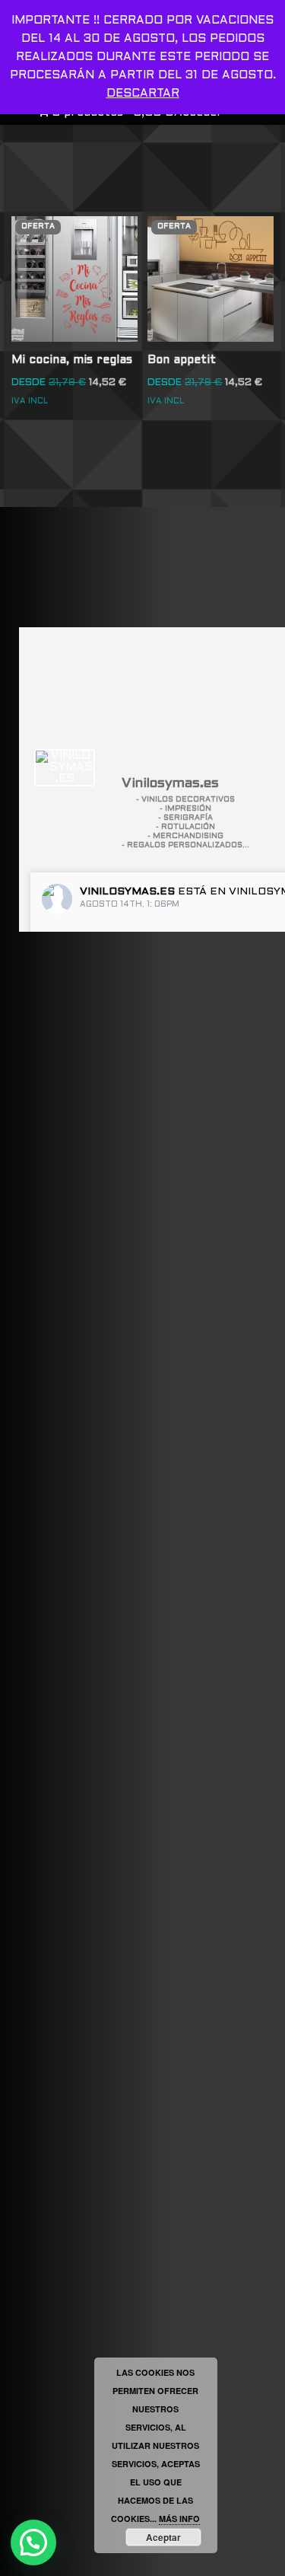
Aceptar (163, 2537)
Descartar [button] (143, 94)
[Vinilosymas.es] (65, 768)
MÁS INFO (179, 2519)
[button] (33, 2543)
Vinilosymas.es (127, 892)
